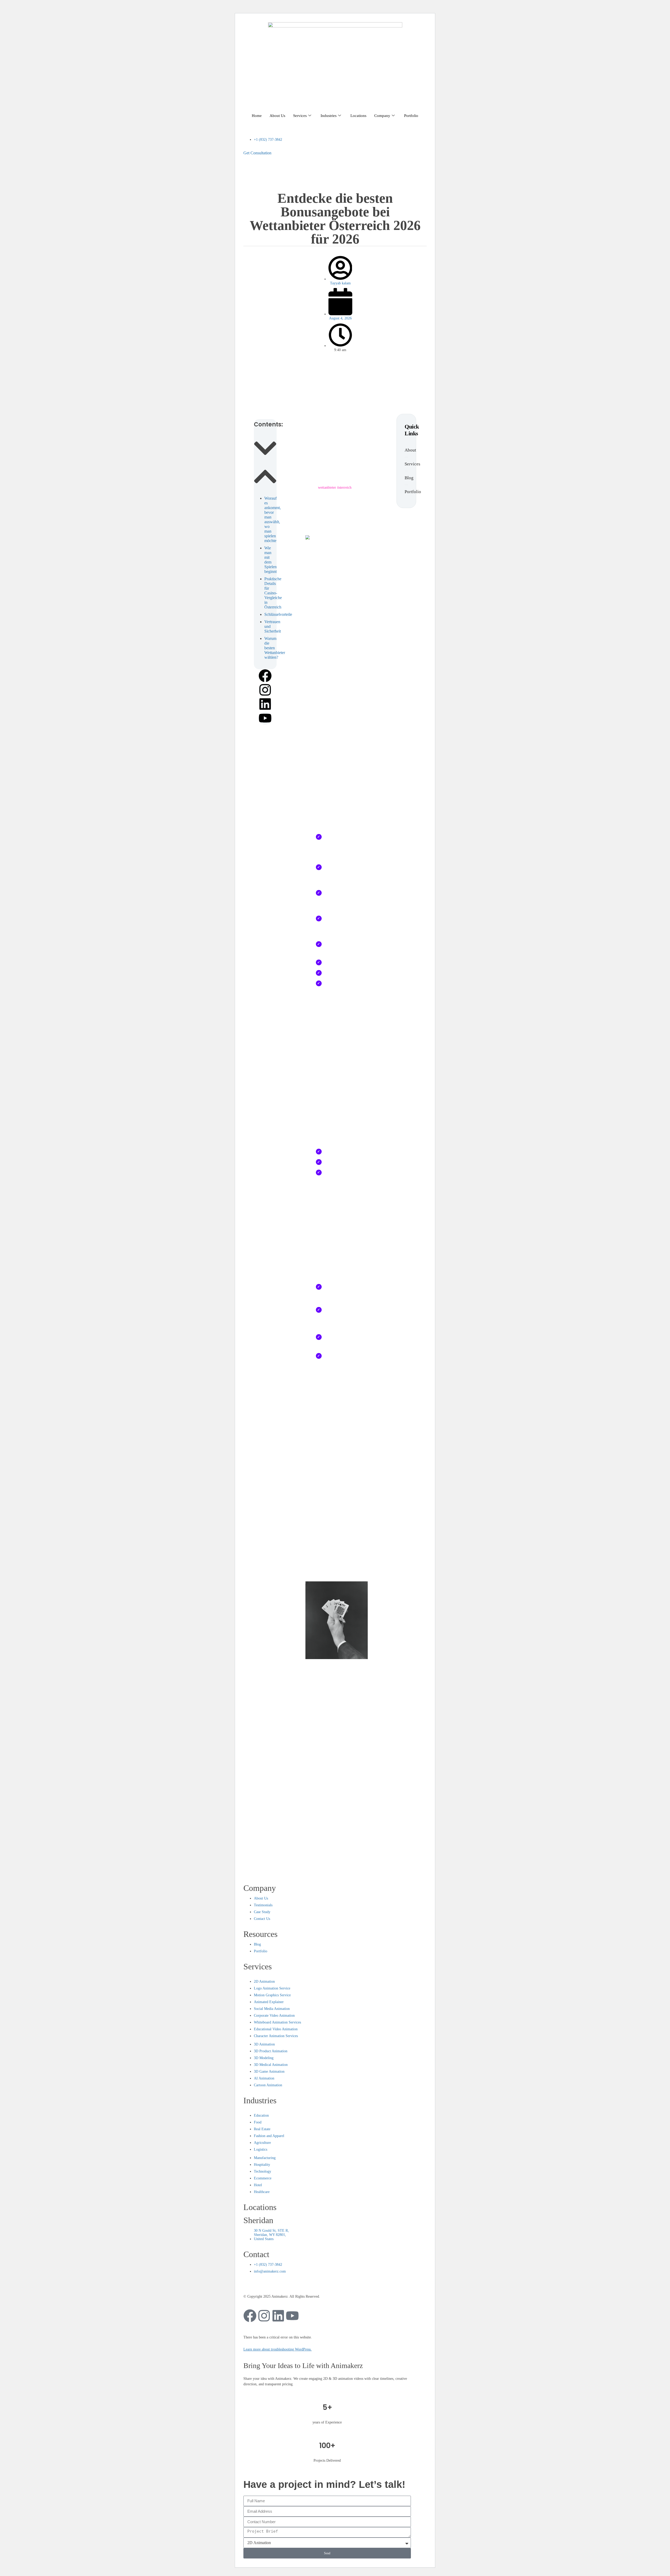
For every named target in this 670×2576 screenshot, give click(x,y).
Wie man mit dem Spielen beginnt (270, 560)
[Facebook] (265, 676)
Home (257, 116)
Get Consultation (257, 153)
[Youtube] (265, 718)
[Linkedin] (265, 704)
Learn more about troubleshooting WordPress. (278, 2349)
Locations (358, 116)
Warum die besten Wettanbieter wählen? (275, 648)
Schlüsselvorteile (278, 614)
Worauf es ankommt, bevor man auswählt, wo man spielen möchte (273, 519)
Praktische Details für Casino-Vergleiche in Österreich (273, 593)
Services (300, 116)
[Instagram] (265, 690)
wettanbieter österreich (335, 487)
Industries (329, 116)
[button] (265, 449)
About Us (277, 116)
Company (382, 116)
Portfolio (411, 116)
